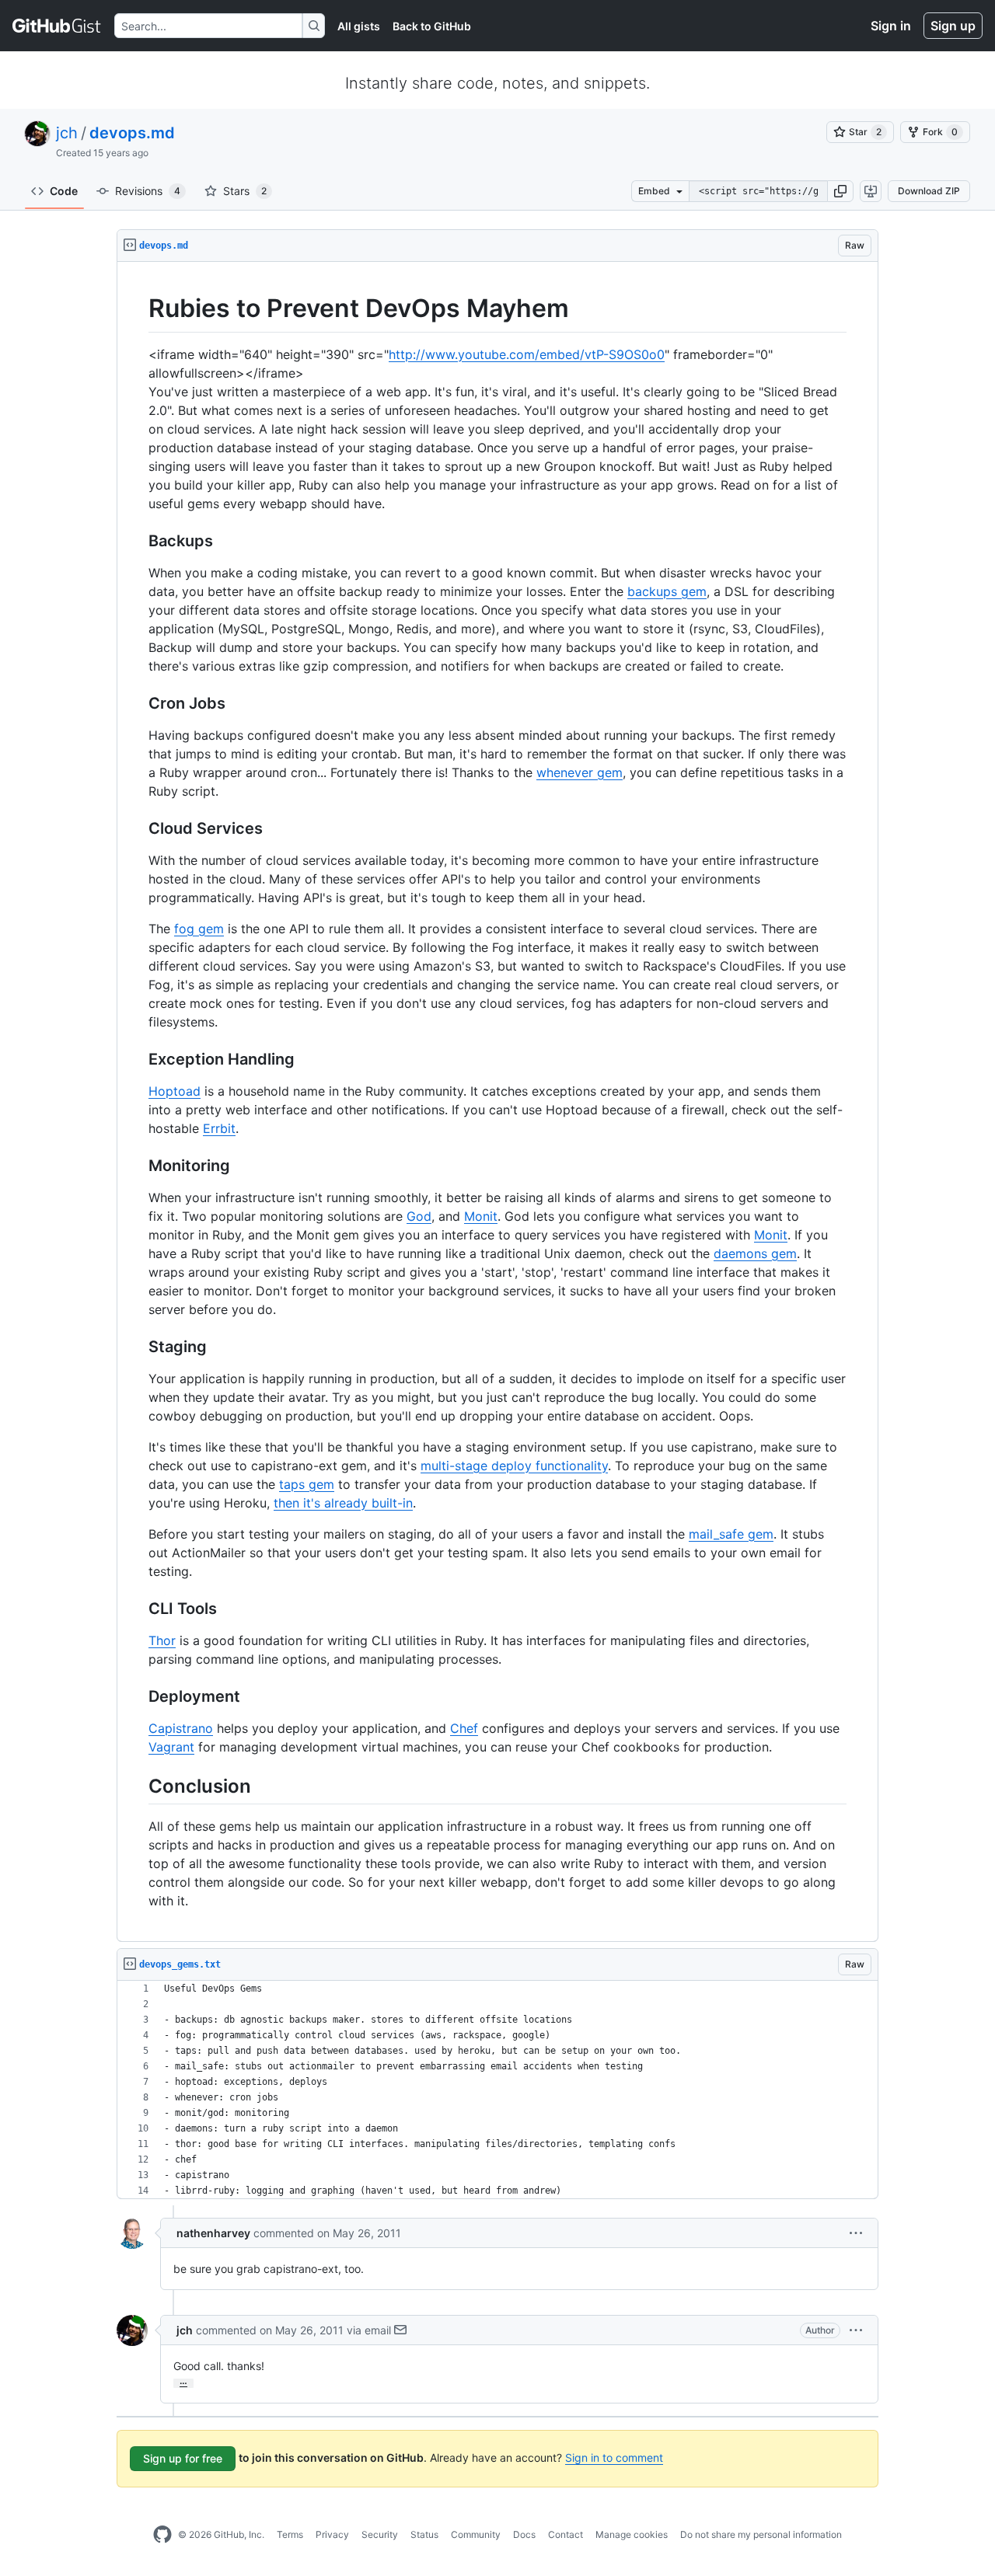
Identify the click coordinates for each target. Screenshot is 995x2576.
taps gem (307, 1484)
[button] (840, 191)
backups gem (667, 591)
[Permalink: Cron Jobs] (138, 703)
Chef (464, 1728)
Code (64, 191)
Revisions (148, 191)
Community (476, 2534)
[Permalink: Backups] (138, 541)
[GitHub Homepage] (162, 2535)
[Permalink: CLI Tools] (138, 1609)
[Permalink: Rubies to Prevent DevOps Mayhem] (138, 308)
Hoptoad (175, 1091)
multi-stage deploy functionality (514, 1466)
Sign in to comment (614, 2457)
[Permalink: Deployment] (138, 1696)
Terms (290, 2534)
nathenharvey (213, 2233)
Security (380, 2534)
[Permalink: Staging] (138, 1347)
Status (424, 2534)
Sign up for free (183, 2458)
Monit (481, 1216)
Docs (524, 2534)
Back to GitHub (432, 26)
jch (67, 133)
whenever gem (580, 772)
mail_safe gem (731, 1534)
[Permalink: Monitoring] (138, 1166)
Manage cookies (632, 2534)
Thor (162, 1640)
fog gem (199, 929)
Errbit (219, 1128)
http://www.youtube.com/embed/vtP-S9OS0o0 (527, 354)
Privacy (332, 2534)
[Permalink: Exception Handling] (138, 1059)
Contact (566, 2534)
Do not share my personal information (761, 2534)
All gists (359, 26)
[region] (497, 1102)
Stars (245, 191)
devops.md (132, 133)
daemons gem (755, 1253)
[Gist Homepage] (57, 26)
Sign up (953, 26)
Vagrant (171, 1747)
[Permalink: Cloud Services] (138, 828)
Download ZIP (929, 191)
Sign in (891, 26)
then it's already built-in (343, 1503)
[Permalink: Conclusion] (138, 1786)
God (419, 1216)
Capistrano (181, 1728)
